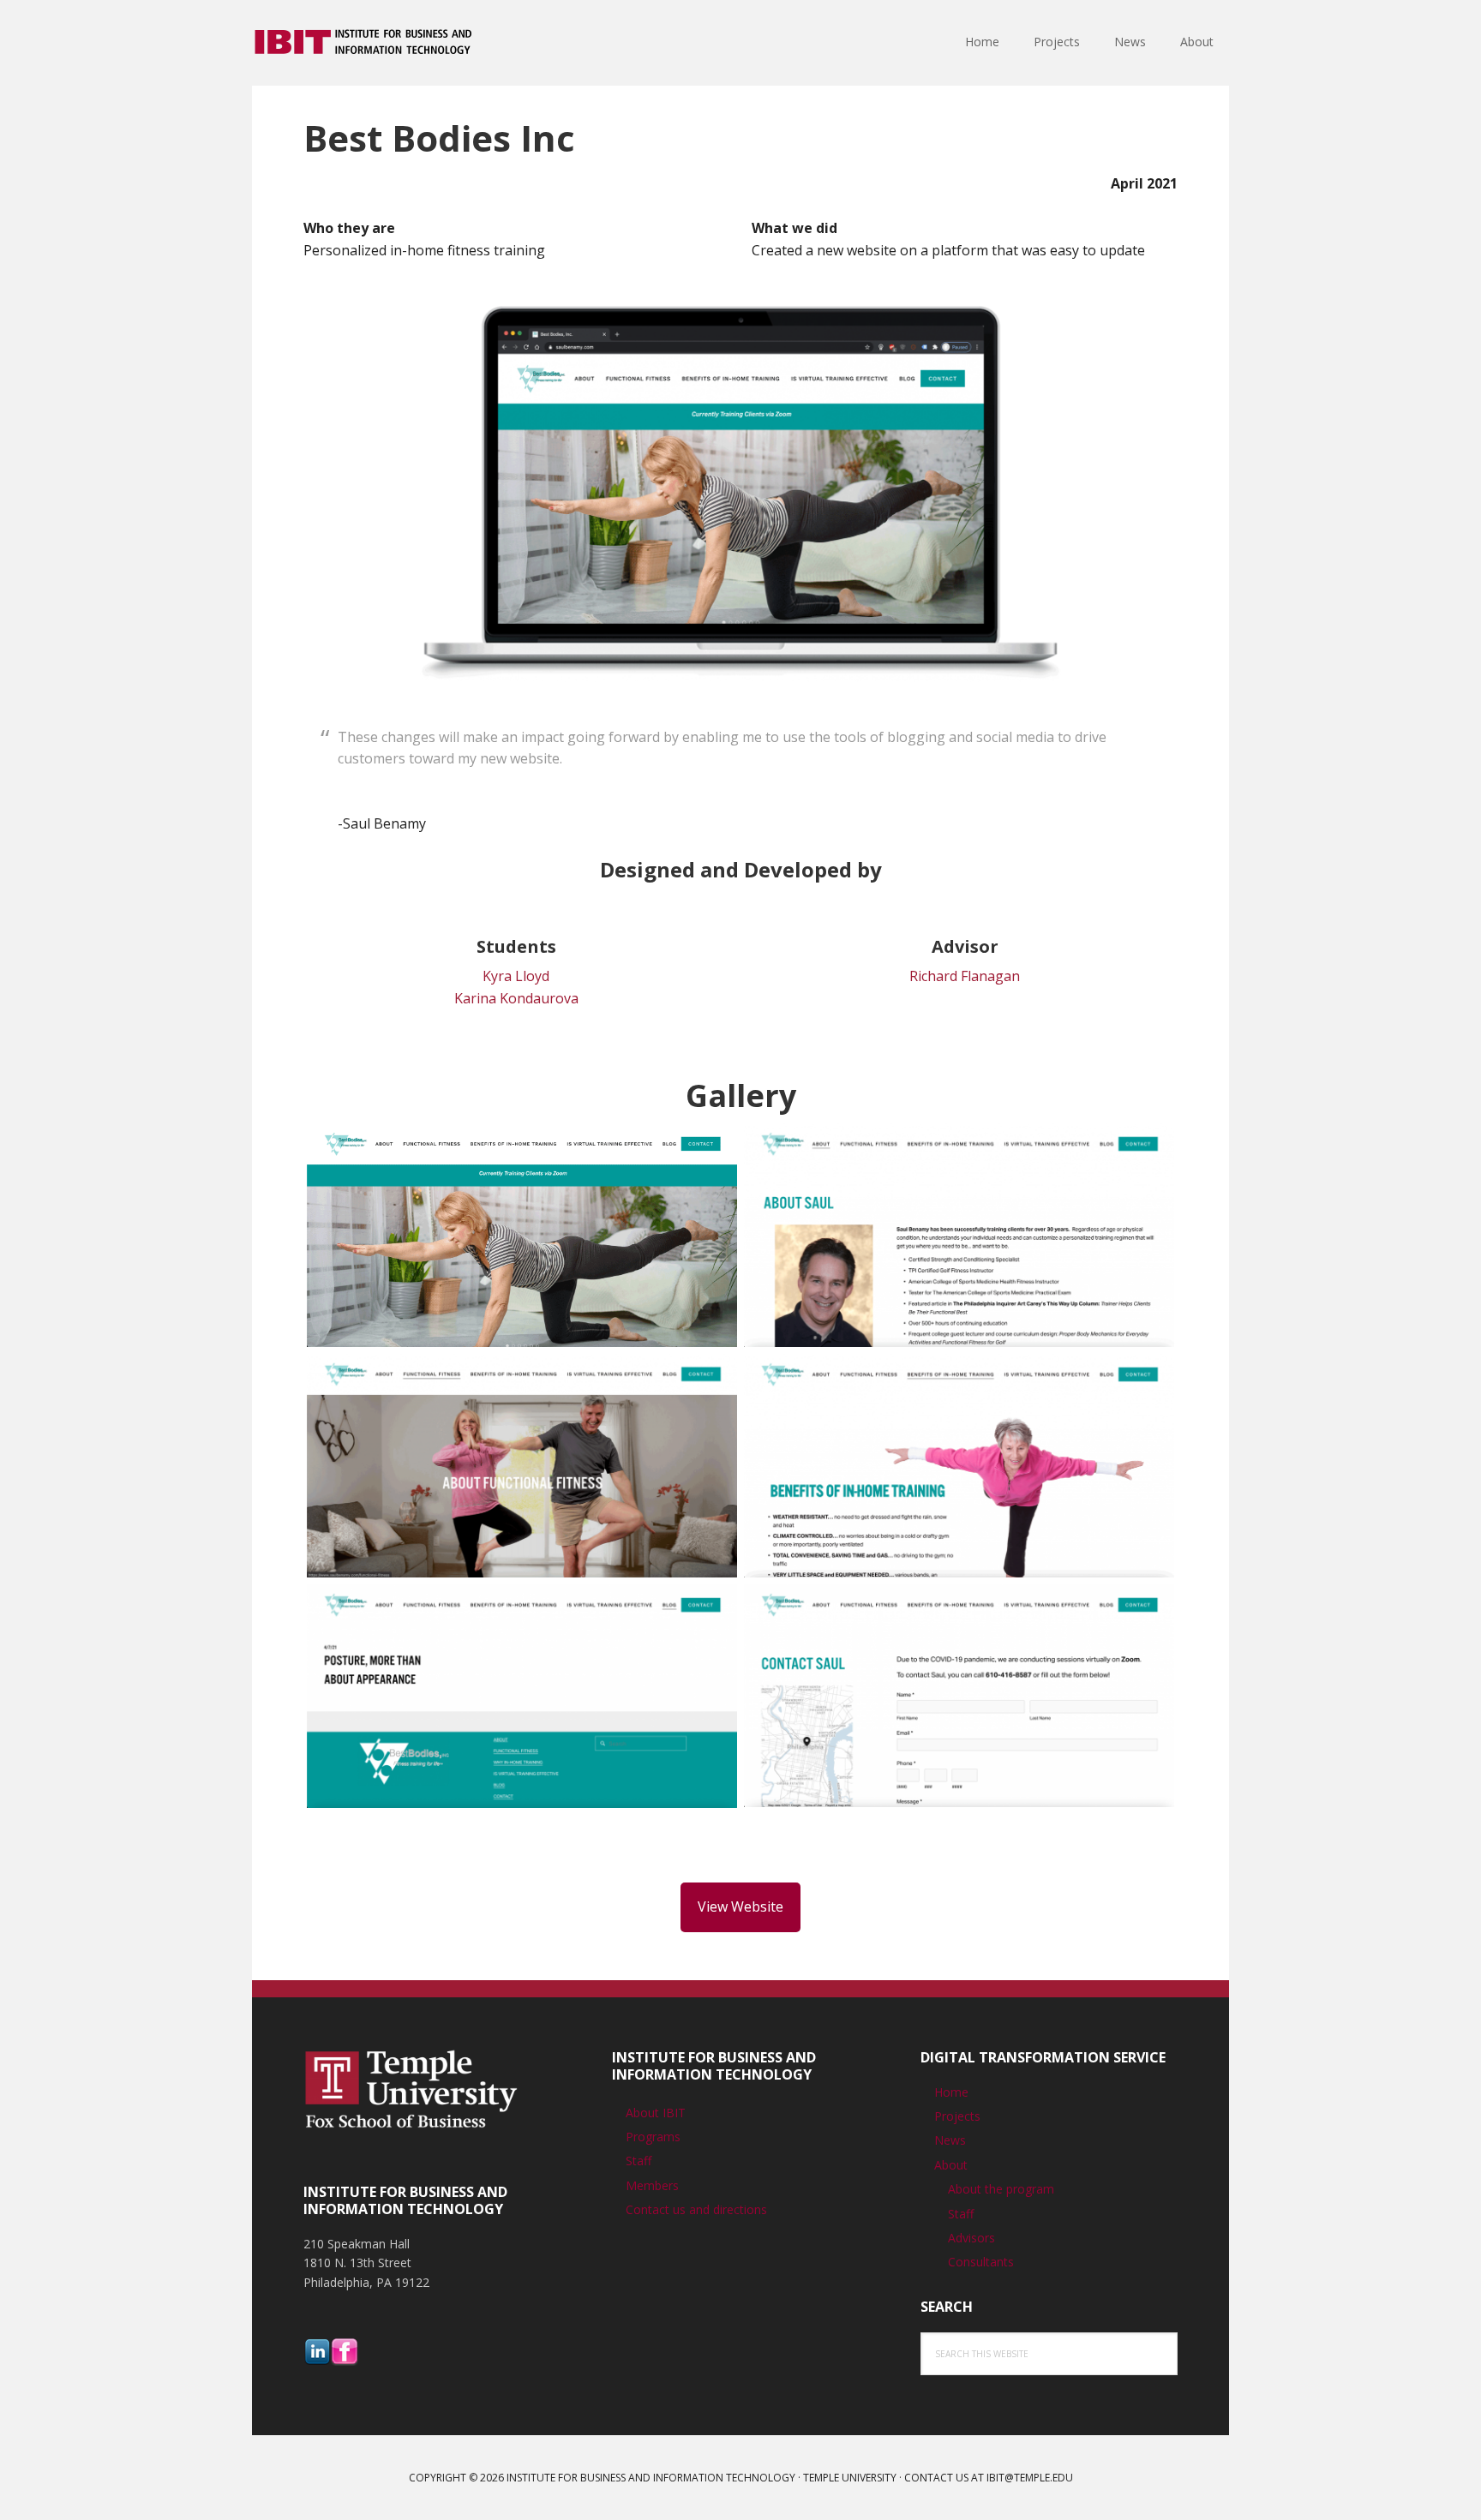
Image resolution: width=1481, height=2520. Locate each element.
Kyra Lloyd (516, 976)
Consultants (981, 2262)
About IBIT (656, 2113)
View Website (740, 1906)
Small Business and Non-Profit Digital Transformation (363, 43)
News (950, 2140)
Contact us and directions (696, 2209)
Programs (653, 2137)
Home (951, 2092)
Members (652, 2185)
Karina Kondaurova (516, 998)
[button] (522, 1239)
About (951, 2165)
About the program (1001, 2189)
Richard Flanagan (965, 976)
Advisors (971, 2238)
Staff (639, 2161)
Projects (957, 2116)
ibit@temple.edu (1030, 2478)
